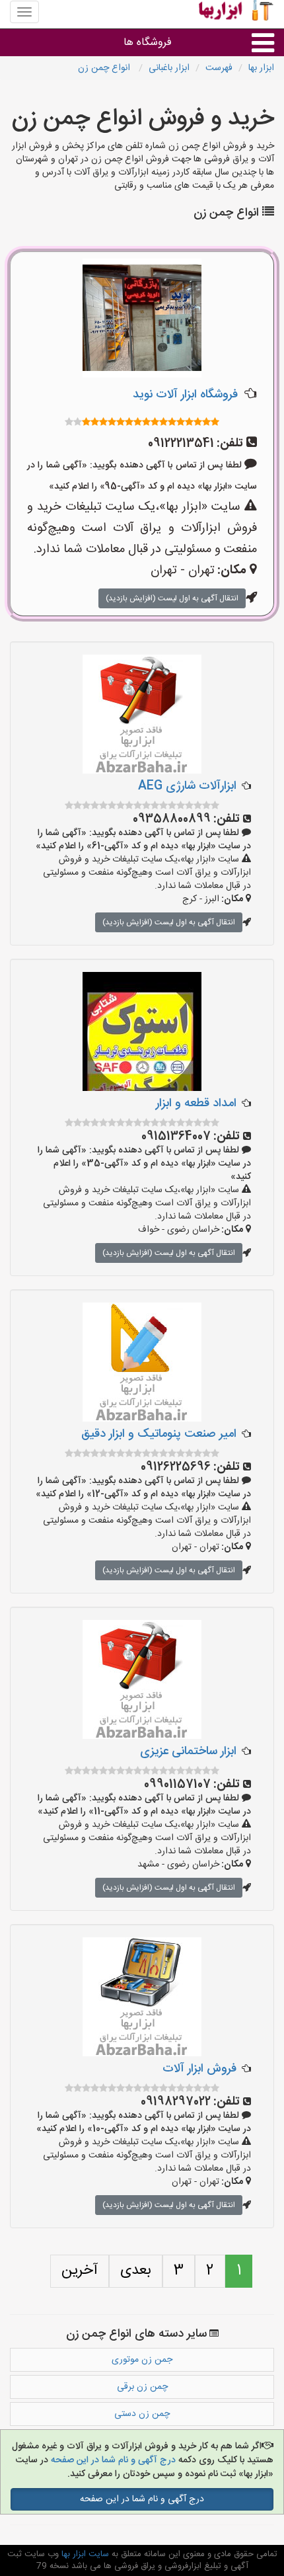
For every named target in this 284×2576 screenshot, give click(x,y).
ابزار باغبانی (169, 68)
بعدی (136, 2271)
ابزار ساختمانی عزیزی (188, 1751)
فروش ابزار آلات (199, 2069)
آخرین (80, 2271)
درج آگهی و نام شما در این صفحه (112, 2460)
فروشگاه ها (148, 43)
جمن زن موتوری (142, 2360)
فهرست (219, 68)
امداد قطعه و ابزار (196, 1104)
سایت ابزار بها (84, 2554)
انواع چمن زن (105, 68)
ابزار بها (261, 68)
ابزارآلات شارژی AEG (187, 786)
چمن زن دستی (142, 2414)
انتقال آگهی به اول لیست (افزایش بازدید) (172, 598)
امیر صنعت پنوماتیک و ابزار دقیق (159, 1434)
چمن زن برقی (142, 2387)
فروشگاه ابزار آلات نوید (185, 395)
